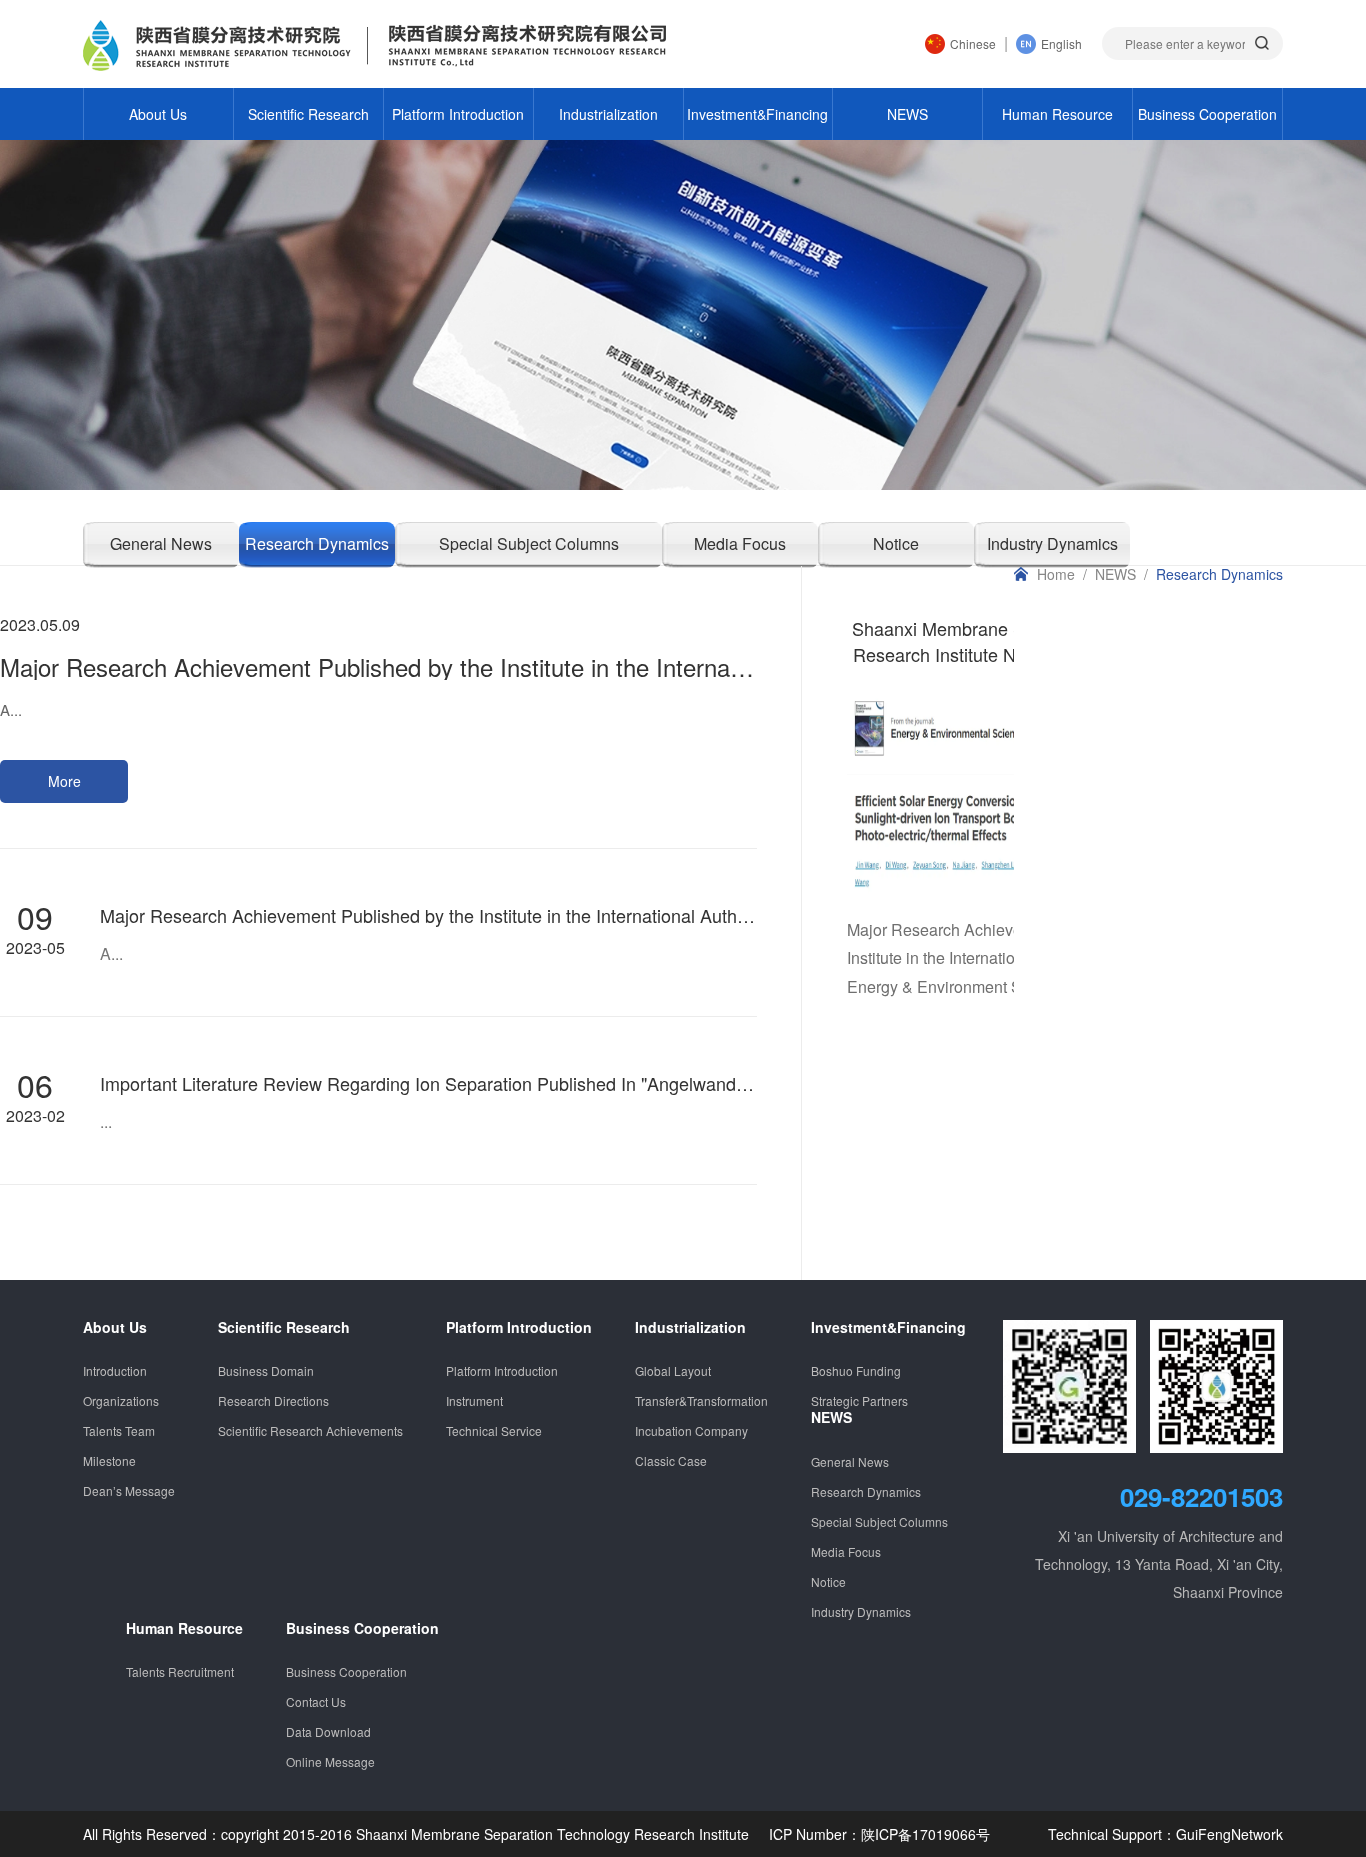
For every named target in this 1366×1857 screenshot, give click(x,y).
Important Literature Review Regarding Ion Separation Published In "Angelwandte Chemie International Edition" (544, 1083)
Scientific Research (308, 114)
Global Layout (673, 1370)
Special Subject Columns (529, 543)
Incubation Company (691, 1430)
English (1061, 43)
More (64, 781)
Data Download (328, 1731)
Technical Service (494, 1430)
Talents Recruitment (180, 1671)
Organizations (121, 1400)
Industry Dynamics (861, 1611)
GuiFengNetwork (1229, 1834)
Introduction (115, 1370)
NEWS (907, 114)
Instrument (474, 1400)
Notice (896, 543)
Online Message (330, 1761)
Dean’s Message (129, 1490)
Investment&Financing (757, 114)
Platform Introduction (458, 114)
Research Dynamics (317, 543)
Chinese (973, 43)
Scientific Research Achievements (310, 1430)
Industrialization (608, 114)
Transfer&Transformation (701, 1400)
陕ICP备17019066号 (925, 1834)
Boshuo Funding (856, 1370)
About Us (158, 114)
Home (1056, 574)
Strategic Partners (859, 1400)
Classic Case (671, 1460)
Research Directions (273, 1400)
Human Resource (1057, 114)
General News (161, 543)
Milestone (109, 1460)
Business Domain (266, 1370)
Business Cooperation (1207, 114)
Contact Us (316, 1701)
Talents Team (119, 1430)
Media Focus (740, 543)
